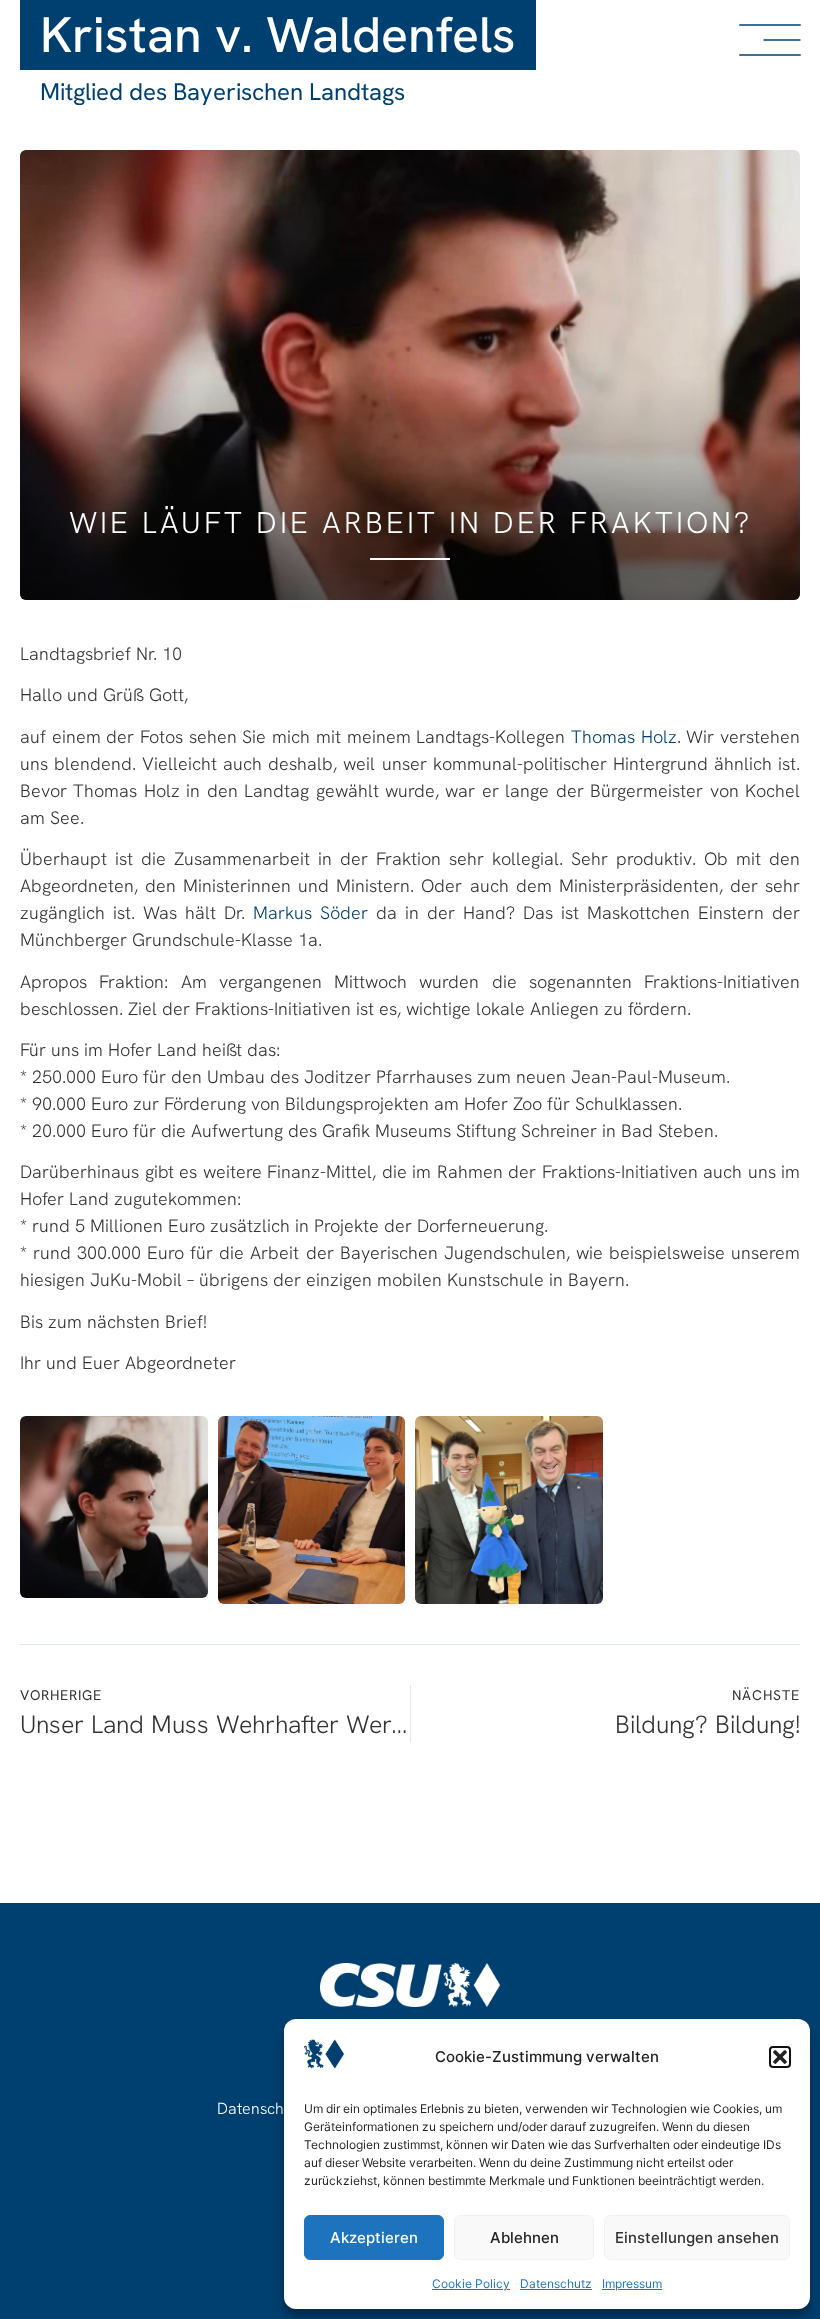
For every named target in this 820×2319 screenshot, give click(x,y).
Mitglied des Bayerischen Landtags (222, 91)
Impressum (632, 2283)
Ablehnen (524, 2237)
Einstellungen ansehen (697, 2237)
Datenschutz (556, 2283)
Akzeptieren (374, 2237)
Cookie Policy (471, 2283)
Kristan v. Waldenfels (278, 34)
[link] (624, 736)
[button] (780, 2057)
